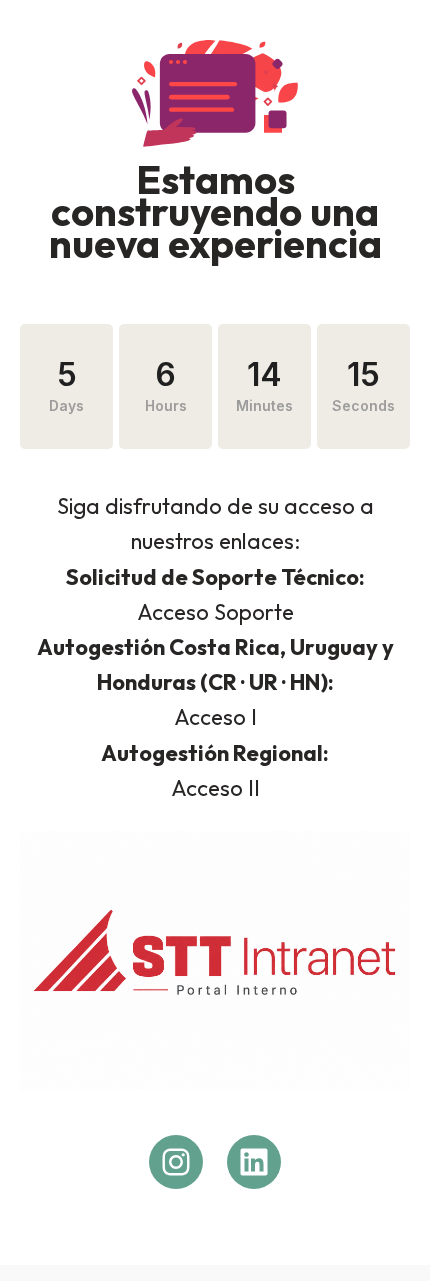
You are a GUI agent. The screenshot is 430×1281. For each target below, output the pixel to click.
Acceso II (215, 788)
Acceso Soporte (215, 612)
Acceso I (215, 717)
